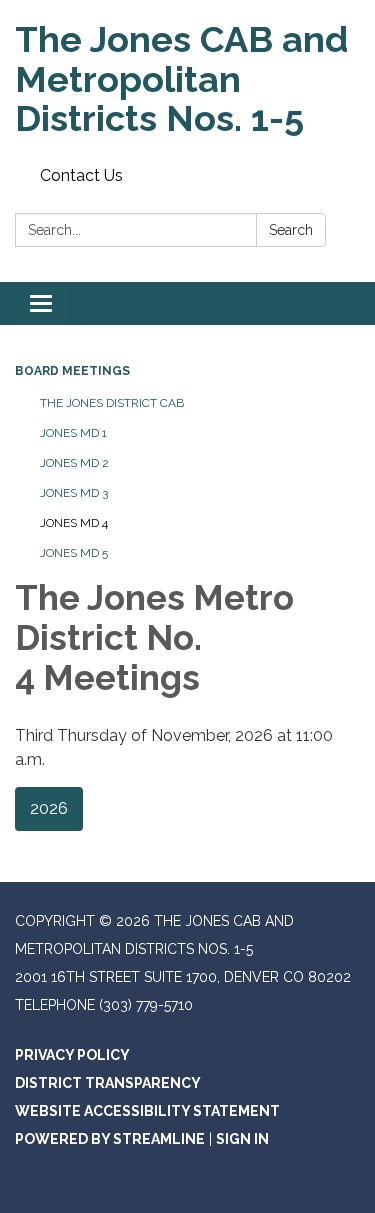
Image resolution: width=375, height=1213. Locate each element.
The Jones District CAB (112, 403)
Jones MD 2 (74, 463)
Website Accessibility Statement (147, 1111)
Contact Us (81, 175)
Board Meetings (72, 371)
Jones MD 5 (74, 553)
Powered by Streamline (110, 1139)
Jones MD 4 (74, 523)
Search (291, 230)
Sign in (242, 1139)
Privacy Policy (72, 1055)
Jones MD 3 (74, 493)
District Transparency (108, 1083)
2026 (49, 808)
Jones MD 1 (73, 433)
